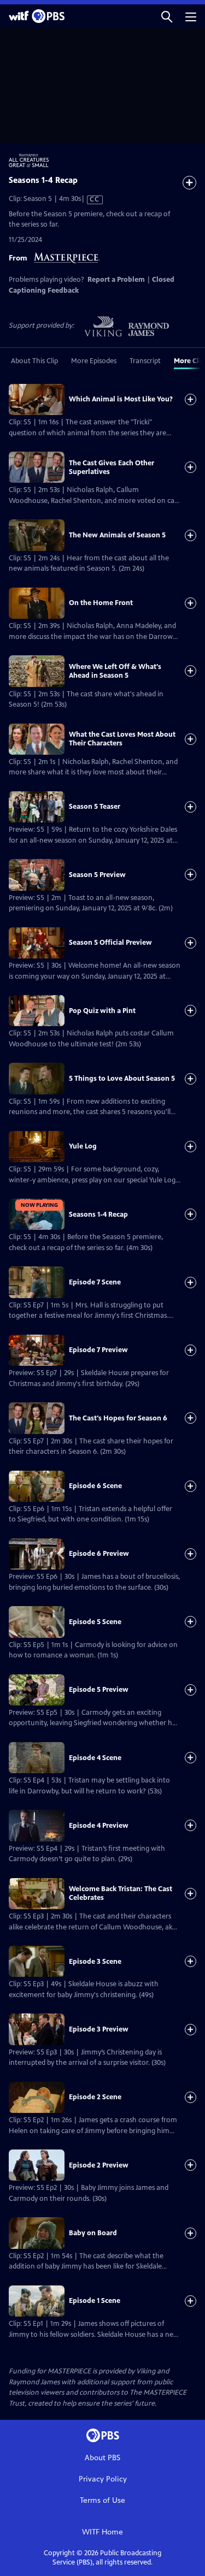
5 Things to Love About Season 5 (122, 1079)
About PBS (102, 2458)
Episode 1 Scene (95, 2301)
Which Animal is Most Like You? (121, 399)
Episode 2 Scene (95, 2097)
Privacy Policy (103, 2479)
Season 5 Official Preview (110, 943)
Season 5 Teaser (95, 807)
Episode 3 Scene (95, 1962)
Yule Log (83, 1146)
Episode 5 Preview (99, 1690)
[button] (167, 16)
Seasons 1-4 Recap (98, 1215)
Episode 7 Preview (98, 1350)
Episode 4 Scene (95, 1758)
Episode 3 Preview (99, 2029)
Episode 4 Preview (99, 1826)
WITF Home (102, 2532)
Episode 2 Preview (99, 2165)
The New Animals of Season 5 (117, 535)
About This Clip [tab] (34, 361)
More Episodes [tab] (94, 361)
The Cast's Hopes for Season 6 (118, 1418)
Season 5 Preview (97, 875)
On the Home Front (101, 603)
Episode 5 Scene (95, 1622)
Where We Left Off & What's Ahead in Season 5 (115, 671)
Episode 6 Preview (99, 1554)
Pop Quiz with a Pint (102, 1011)
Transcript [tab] (145, 361)
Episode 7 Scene (95, 1282)
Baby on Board (93, 2233)
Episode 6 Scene (95, 1486)
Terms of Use (102, 2500)
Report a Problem (116, 280)
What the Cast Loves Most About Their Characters (122, 739)
